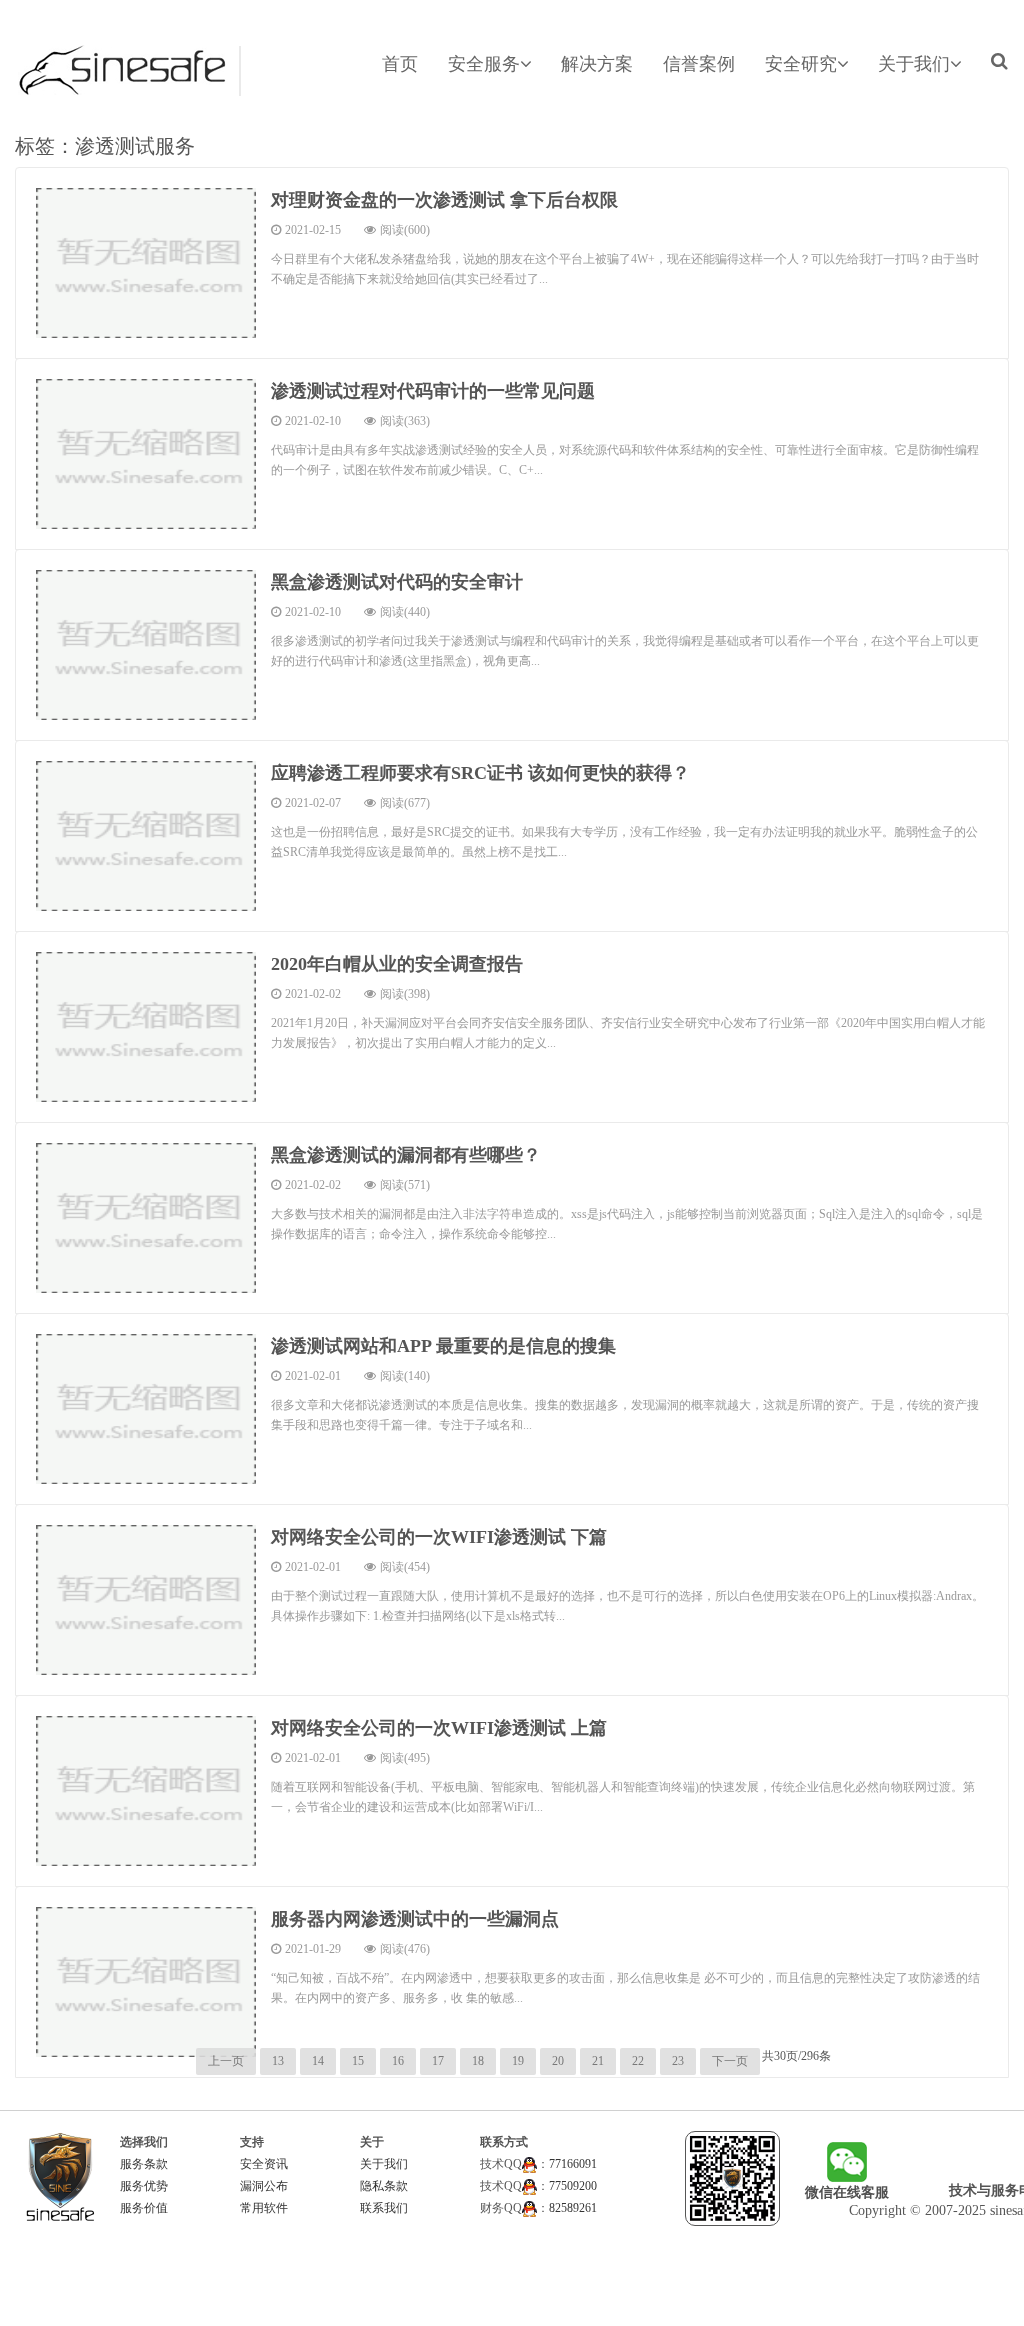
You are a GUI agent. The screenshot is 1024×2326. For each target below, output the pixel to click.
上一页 (226, 2061)
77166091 (573, 2164)
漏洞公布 (264, 2186)
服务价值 (144, 2208)
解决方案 (597, 64)
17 (438, 2061)
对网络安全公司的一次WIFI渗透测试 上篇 (439, 1728)
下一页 (730, 2061)
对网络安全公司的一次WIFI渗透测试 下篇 (439, 1537)
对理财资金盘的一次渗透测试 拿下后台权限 (444, 200)
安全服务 (484, 64)
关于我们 (914, 64)
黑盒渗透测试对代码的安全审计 (397, 582)
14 (318, 2061)
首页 (400, 64)
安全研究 (801, 64)
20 (558, 2061)
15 (358, 2061)
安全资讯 (264, 2164)
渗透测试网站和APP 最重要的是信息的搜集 (443, 1346)
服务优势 (144, 2186)
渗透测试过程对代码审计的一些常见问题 (433, 391)
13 (278, 2061)
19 (518, 2061)
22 (638, 2061)
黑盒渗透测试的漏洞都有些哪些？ (406, 1155)
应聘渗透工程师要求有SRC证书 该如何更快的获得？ (480, 773)
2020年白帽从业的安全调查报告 (397, 964)
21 (598, 2061)
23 (678, 2061)
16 (398, 2061)
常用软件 (264, 2208)
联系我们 (384, 2208)
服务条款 (144, 2164)
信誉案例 (699, 64)
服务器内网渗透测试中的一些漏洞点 (415, 1919)
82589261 (573, 2208)
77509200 (573, 2186)
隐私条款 (384, 2186)
